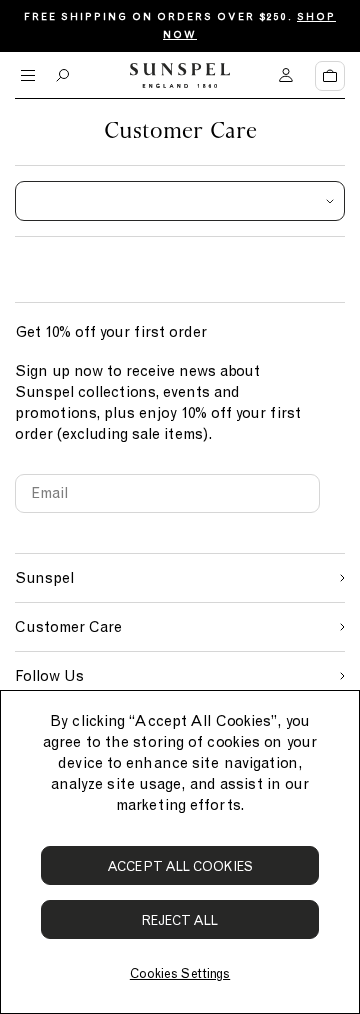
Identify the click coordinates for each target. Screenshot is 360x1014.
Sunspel (44, 578)
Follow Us (49, 676)
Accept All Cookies (180, 866)
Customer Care (68, 627)
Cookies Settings (180, 973)
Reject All (180, 920)
